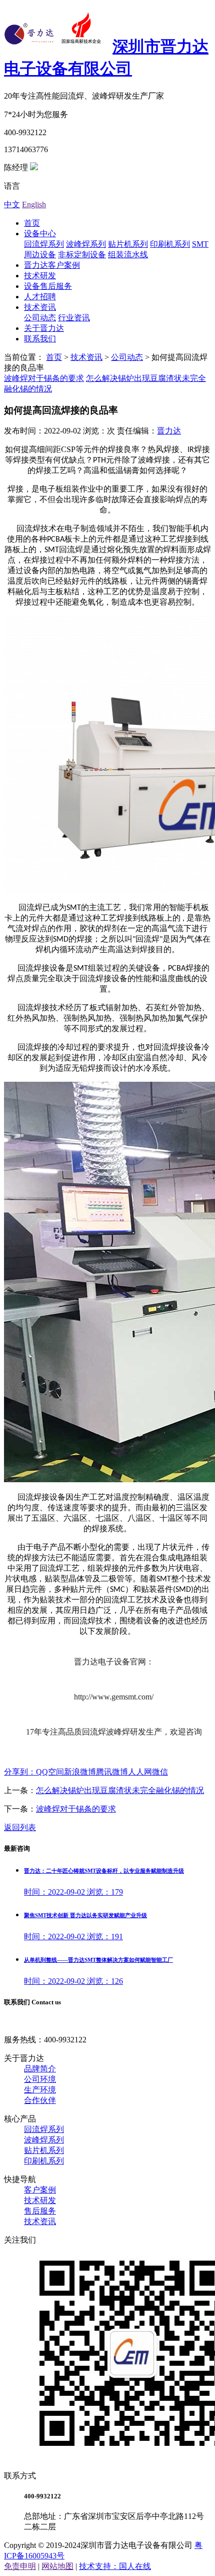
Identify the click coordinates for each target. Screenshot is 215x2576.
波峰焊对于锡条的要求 (44, 378)
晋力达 (169, 431)
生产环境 (40, 2090)
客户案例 (40, 2190)
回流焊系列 (44, 244)
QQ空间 (50, 1772)
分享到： (20, 1772)
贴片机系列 (128, 244)
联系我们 (40, 339)
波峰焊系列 (86, 244)
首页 (32, 223)
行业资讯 (74, 318)
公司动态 (40, 318)
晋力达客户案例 (52, 265)
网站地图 (57, 2566)
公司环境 (40, 2079)
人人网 (140, 1772)
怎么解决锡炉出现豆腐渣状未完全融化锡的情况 (120, 1790)
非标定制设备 (82, 255)
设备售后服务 (48, 286)
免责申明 (20, 2566)
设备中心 (40, 234)
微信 (160, 1772)
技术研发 (40, 276)
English (34, 204)
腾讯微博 (112, 1772)
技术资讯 (40, 307)
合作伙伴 (40, 2100)
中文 (12, 204)
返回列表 (20, 1827)
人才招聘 (40, 297)
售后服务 (40, 2211)
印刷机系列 (170, 244)
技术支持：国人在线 (115, 2566)
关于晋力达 (44, 328)
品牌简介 (40, 2069)
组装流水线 (128, 255)
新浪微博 (80, 1772)
